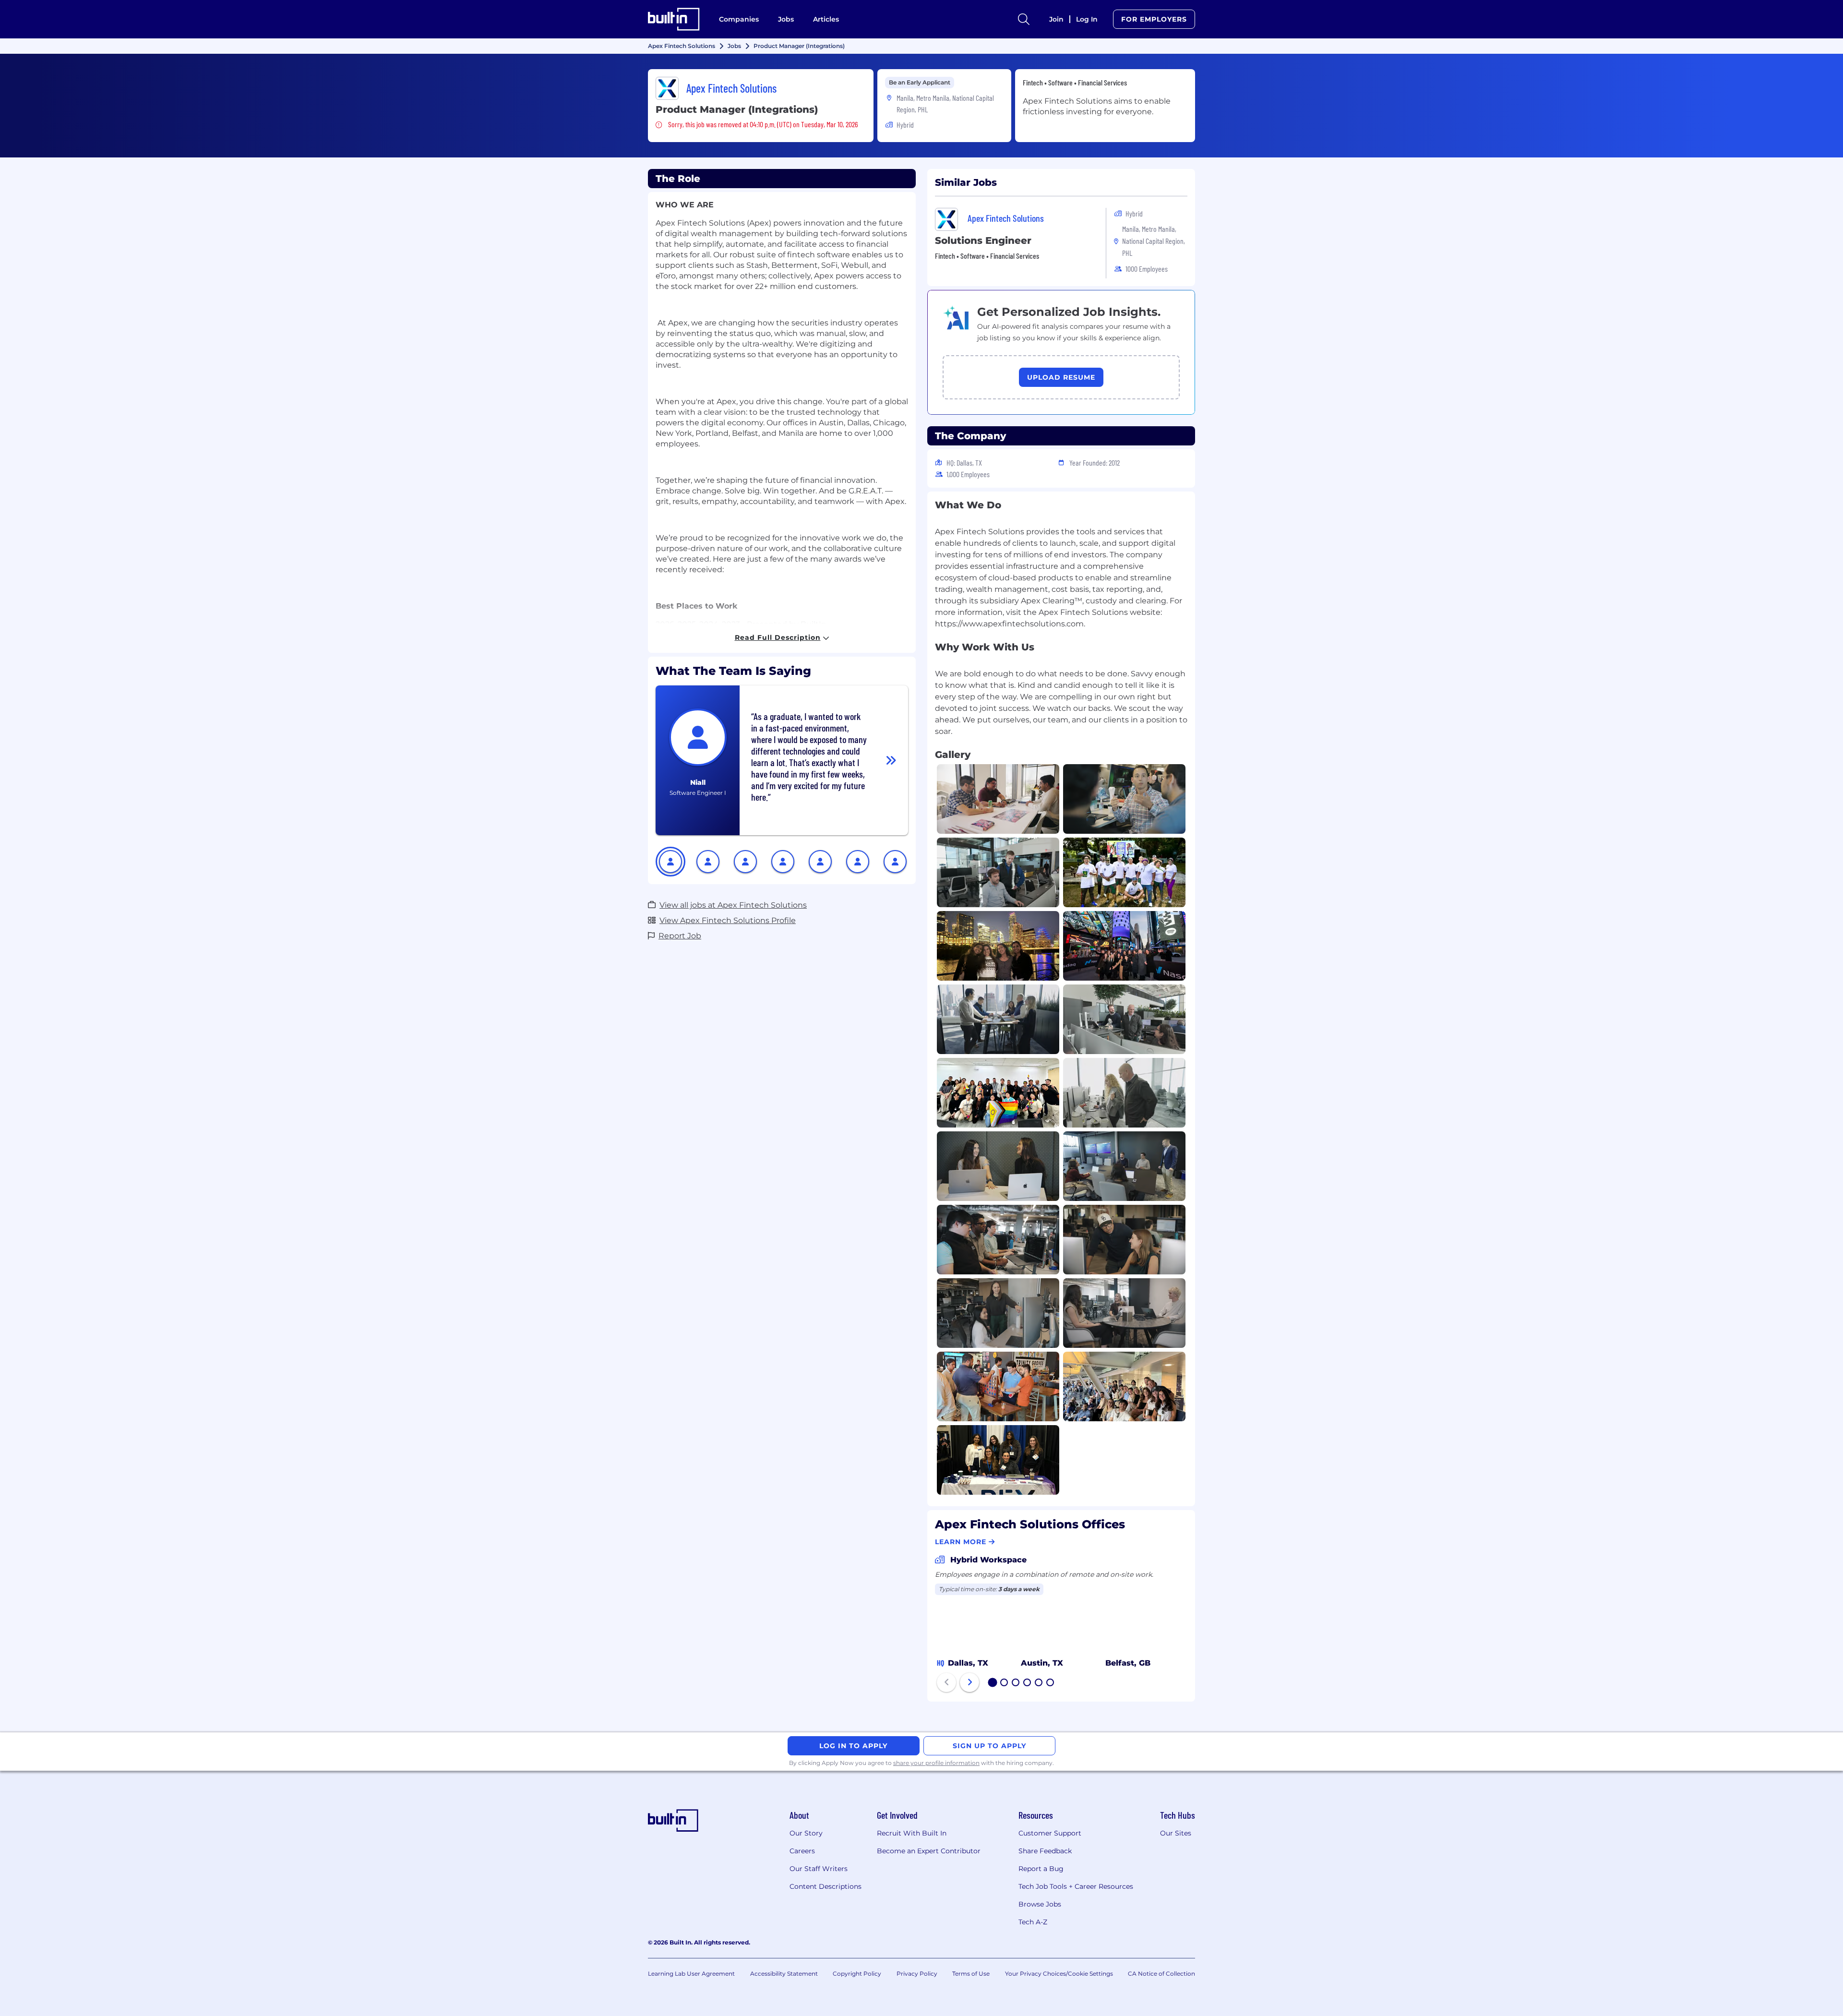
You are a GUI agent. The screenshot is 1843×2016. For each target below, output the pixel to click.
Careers (802, 1851)
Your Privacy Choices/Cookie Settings (1059, 1974)
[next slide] (969, 1682)
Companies (739, 19)
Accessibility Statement (784, 1974)
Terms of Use (971, 1974)
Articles (826, 19)
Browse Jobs (1040, 1904)
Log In (1087, 19)
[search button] (1024, 19)
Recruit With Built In (912, 1833)
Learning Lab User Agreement (691, 1974)
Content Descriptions (826, 1886)
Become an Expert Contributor (929, 1851)
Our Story (806, 1833)
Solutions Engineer (983, 240)
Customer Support (1050, 1833)
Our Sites (1176, 1833)
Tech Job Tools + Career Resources (1076, 1886)
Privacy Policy (917, 1974)
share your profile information (936, 1763)
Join (1056, 19)
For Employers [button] (1154, 19)
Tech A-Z (1033, 1922)
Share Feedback (1045, 1851)
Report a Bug (1041, 1869)
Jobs (786, 19)
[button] (670, 862)
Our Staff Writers (819, 1869)
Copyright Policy (857, 1974)
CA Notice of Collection (1161, 1974)
